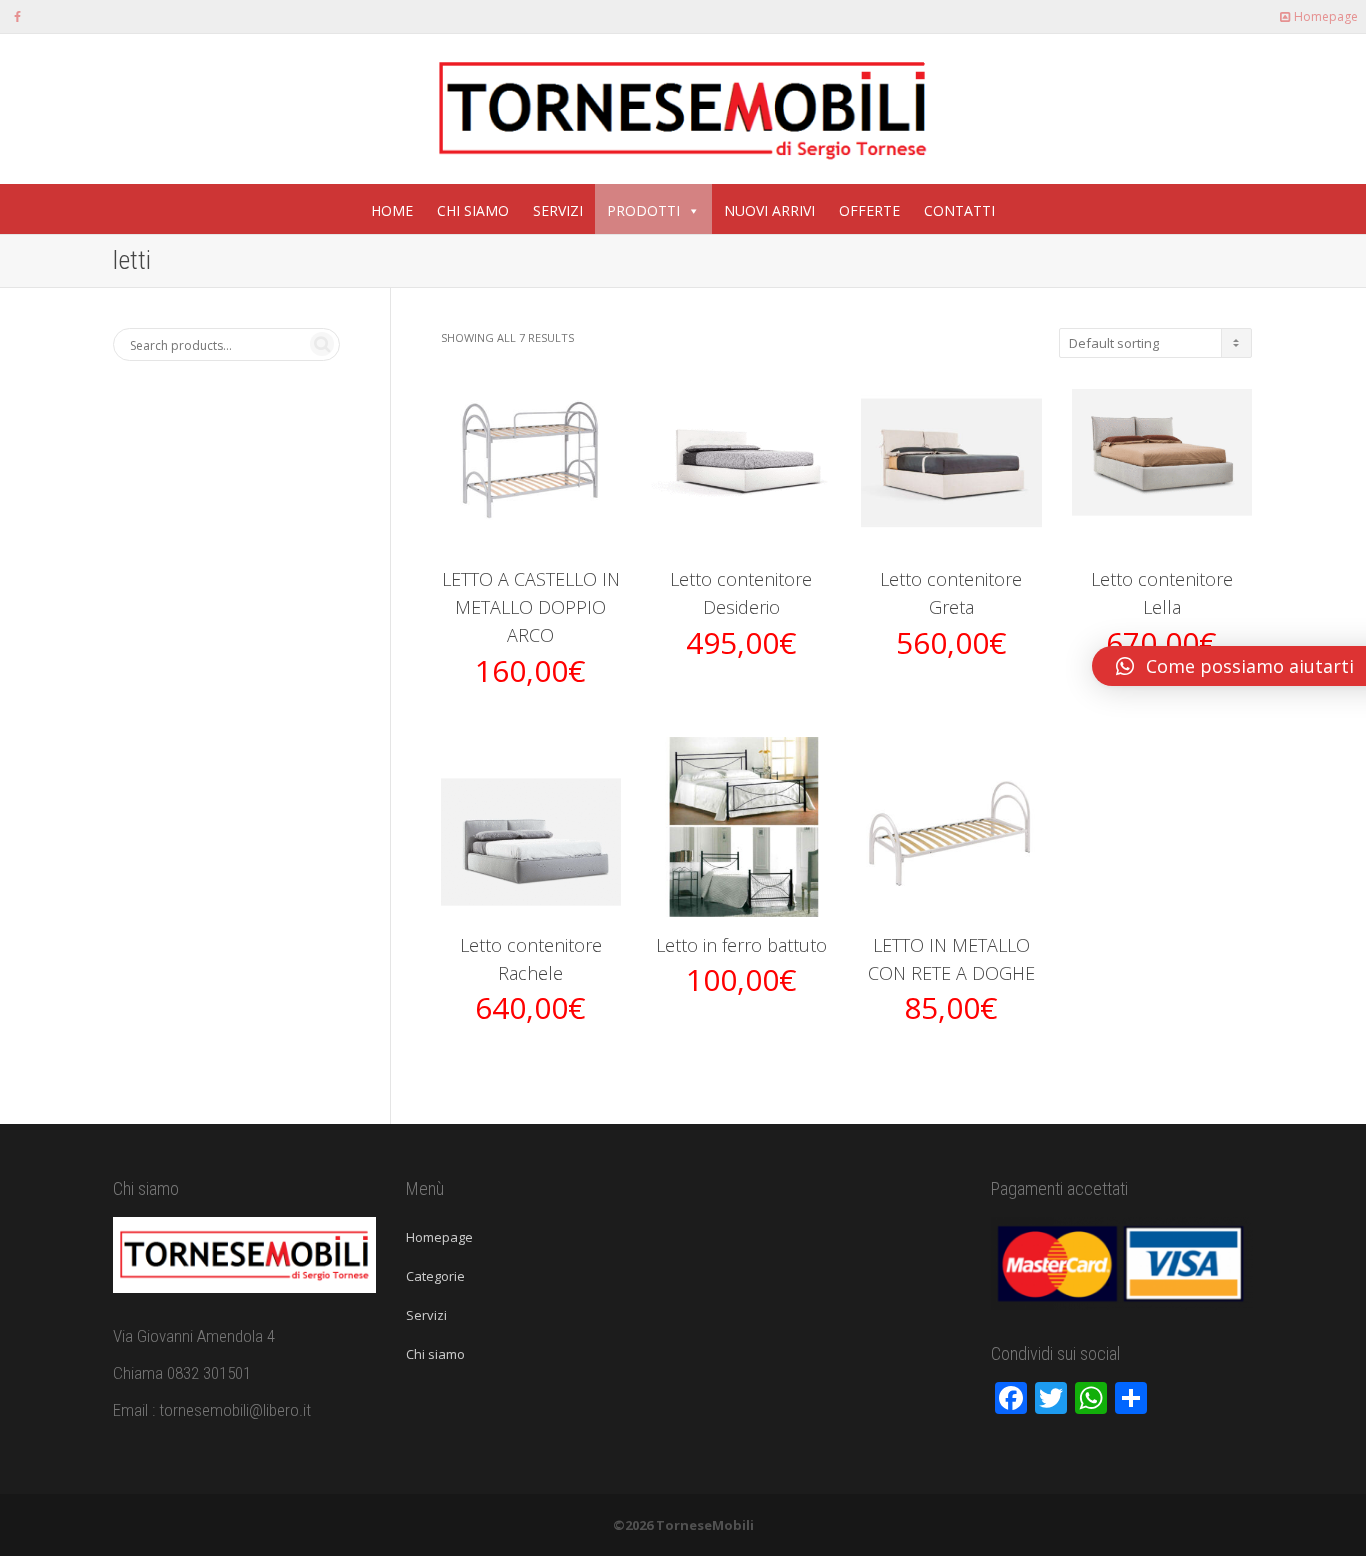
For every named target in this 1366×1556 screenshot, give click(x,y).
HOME (392, 210)
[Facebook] (17, 16)
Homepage (1324, 16)
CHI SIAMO (473, 210)
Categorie (435, 1276)
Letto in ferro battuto (741, 945)
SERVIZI (558, 210)
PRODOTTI (643, 210)
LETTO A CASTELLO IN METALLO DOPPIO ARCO (531, 607)
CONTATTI (959, 210)
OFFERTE (869, 210)
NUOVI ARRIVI (769, 210)
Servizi (426, 1315)
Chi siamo (435, 1354)
